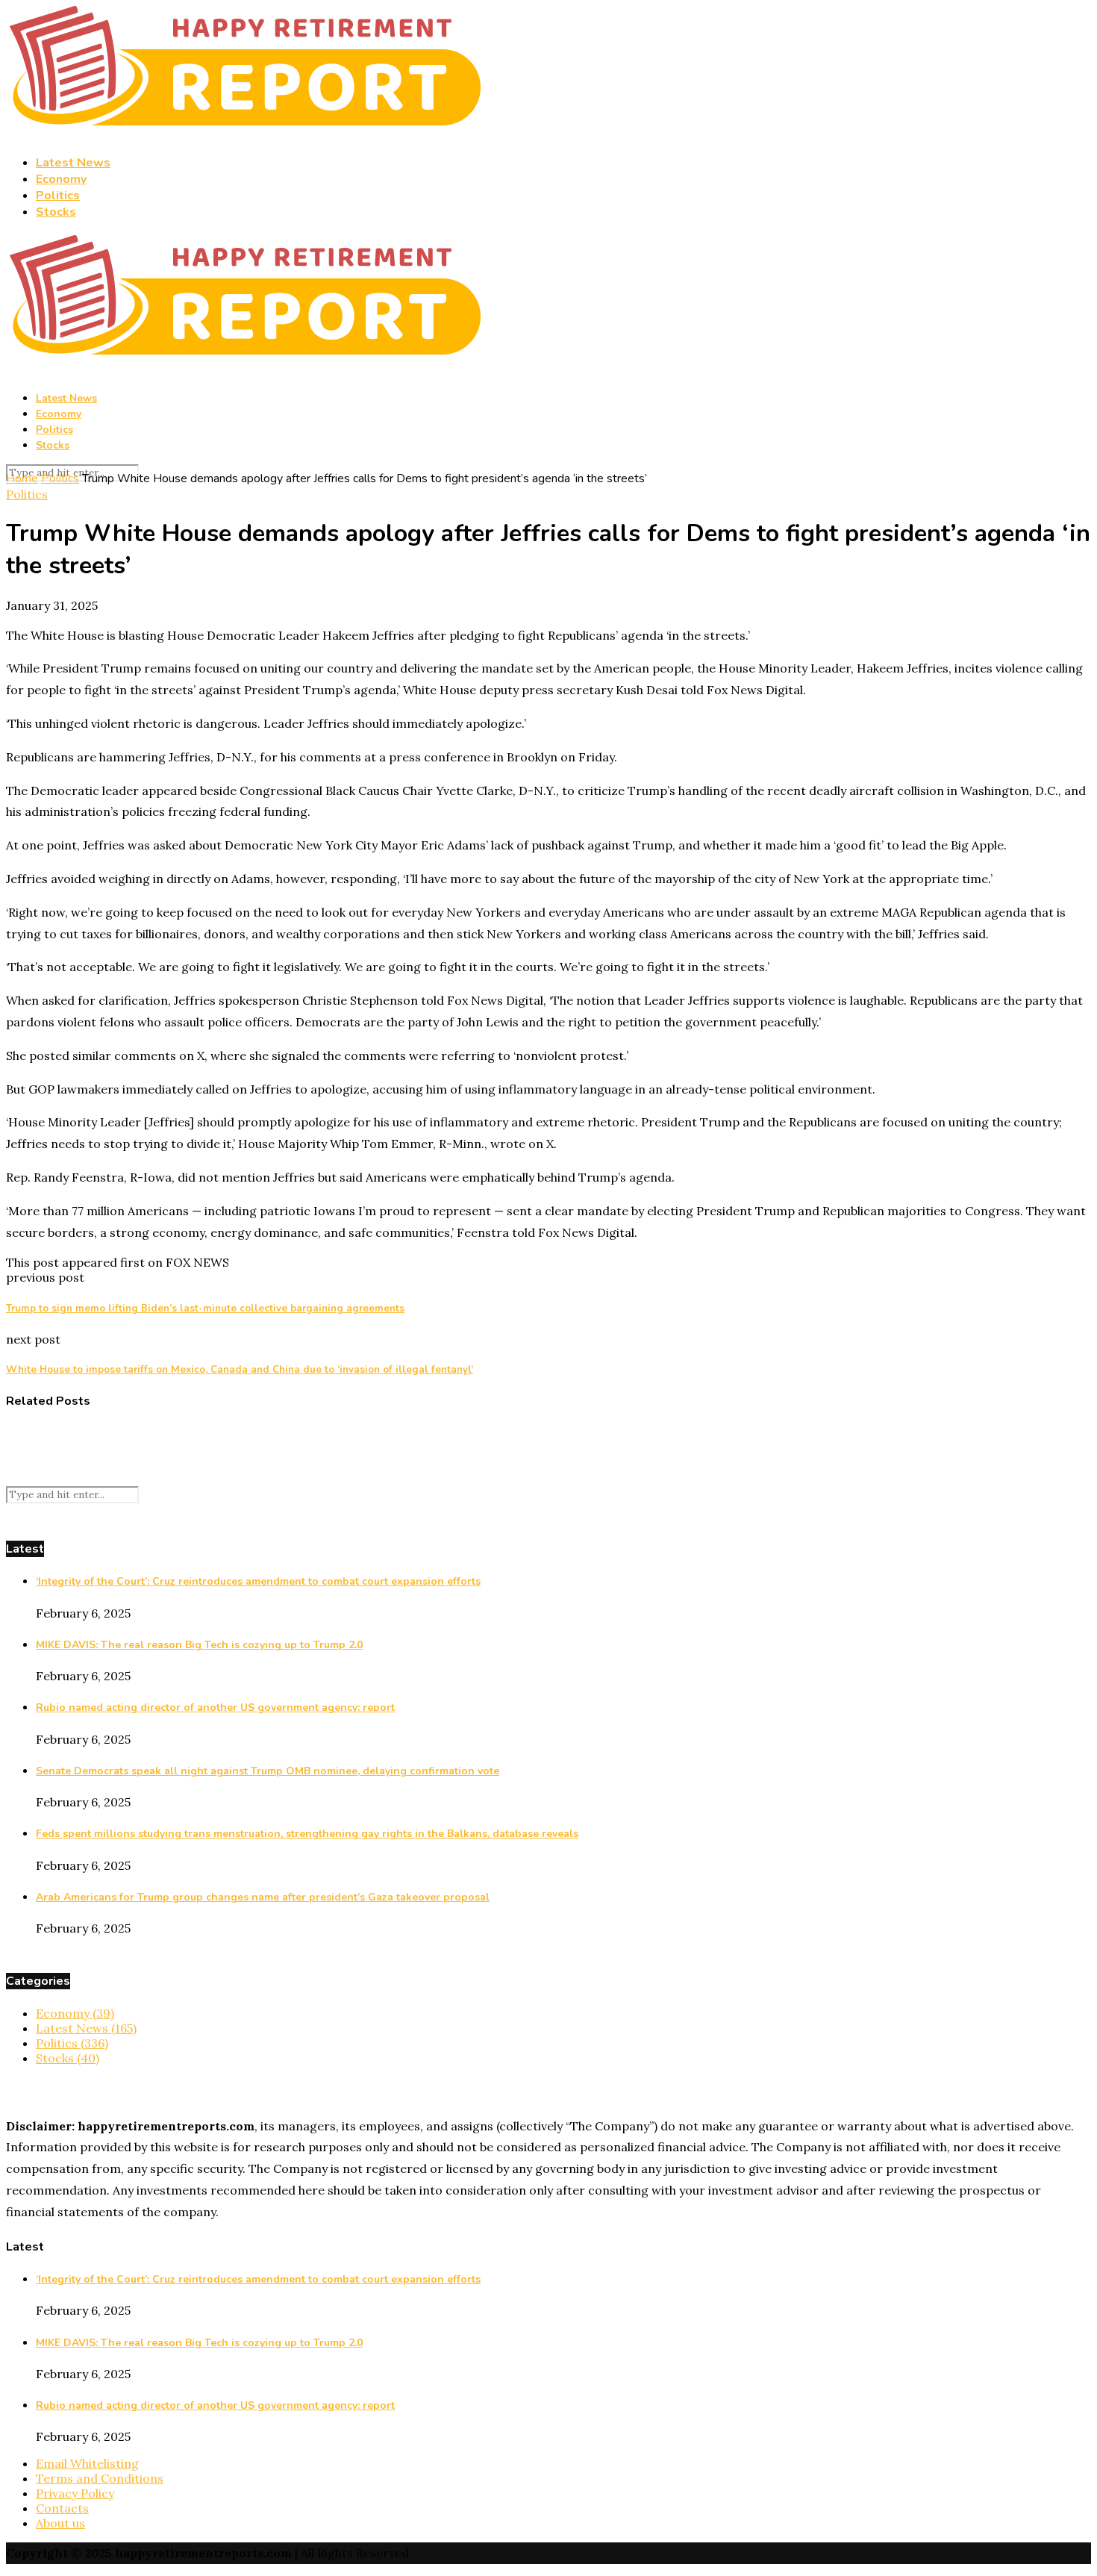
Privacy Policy (75, 2493)
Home (22, 478)
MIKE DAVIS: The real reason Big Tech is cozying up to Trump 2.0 (199, 1645)
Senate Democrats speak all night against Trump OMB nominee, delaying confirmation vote (268, 1771)
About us (60, 2523)
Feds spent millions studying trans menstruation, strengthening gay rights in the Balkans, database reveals (307, 1834)
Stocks (56, 212)
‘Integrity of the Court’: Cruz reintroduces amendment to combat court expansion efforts (258, 1581)
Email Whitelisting (87, 2463)
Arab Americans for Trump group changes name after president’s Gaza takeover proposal (263, 1897)
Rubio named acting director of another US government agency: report (215, 1708)
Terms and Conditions (100, 2478)
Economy (61, 179)
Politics (58, 196)
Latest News (73, 163)
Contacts (62, 2508)
